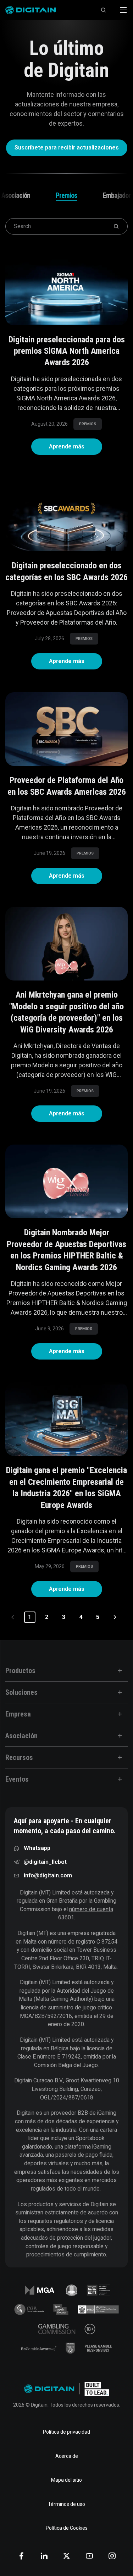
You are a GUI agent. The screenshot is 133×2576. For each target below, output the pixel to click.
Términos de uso (66, 2504)
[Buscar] (104, 10)
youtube (89, 2556)
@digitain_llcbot (45, 1862)
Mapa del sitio (66, 2480)
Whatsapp (37, 1848)
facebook (21, 2556)
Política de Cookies (67, 2528)
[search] (116, 226)
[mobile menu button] (123, 10)
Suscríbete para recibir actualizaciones (68, 148)
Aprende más (76, 446)
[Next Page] (115, 1617)
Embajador (117, 195)
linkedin (44, 2556)
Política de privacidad (66, 2432)
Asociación (16, 195)
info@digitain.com (48, 1875)
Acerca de (67, 2456)
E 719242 (69, 2057)
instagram (112, 2556)
